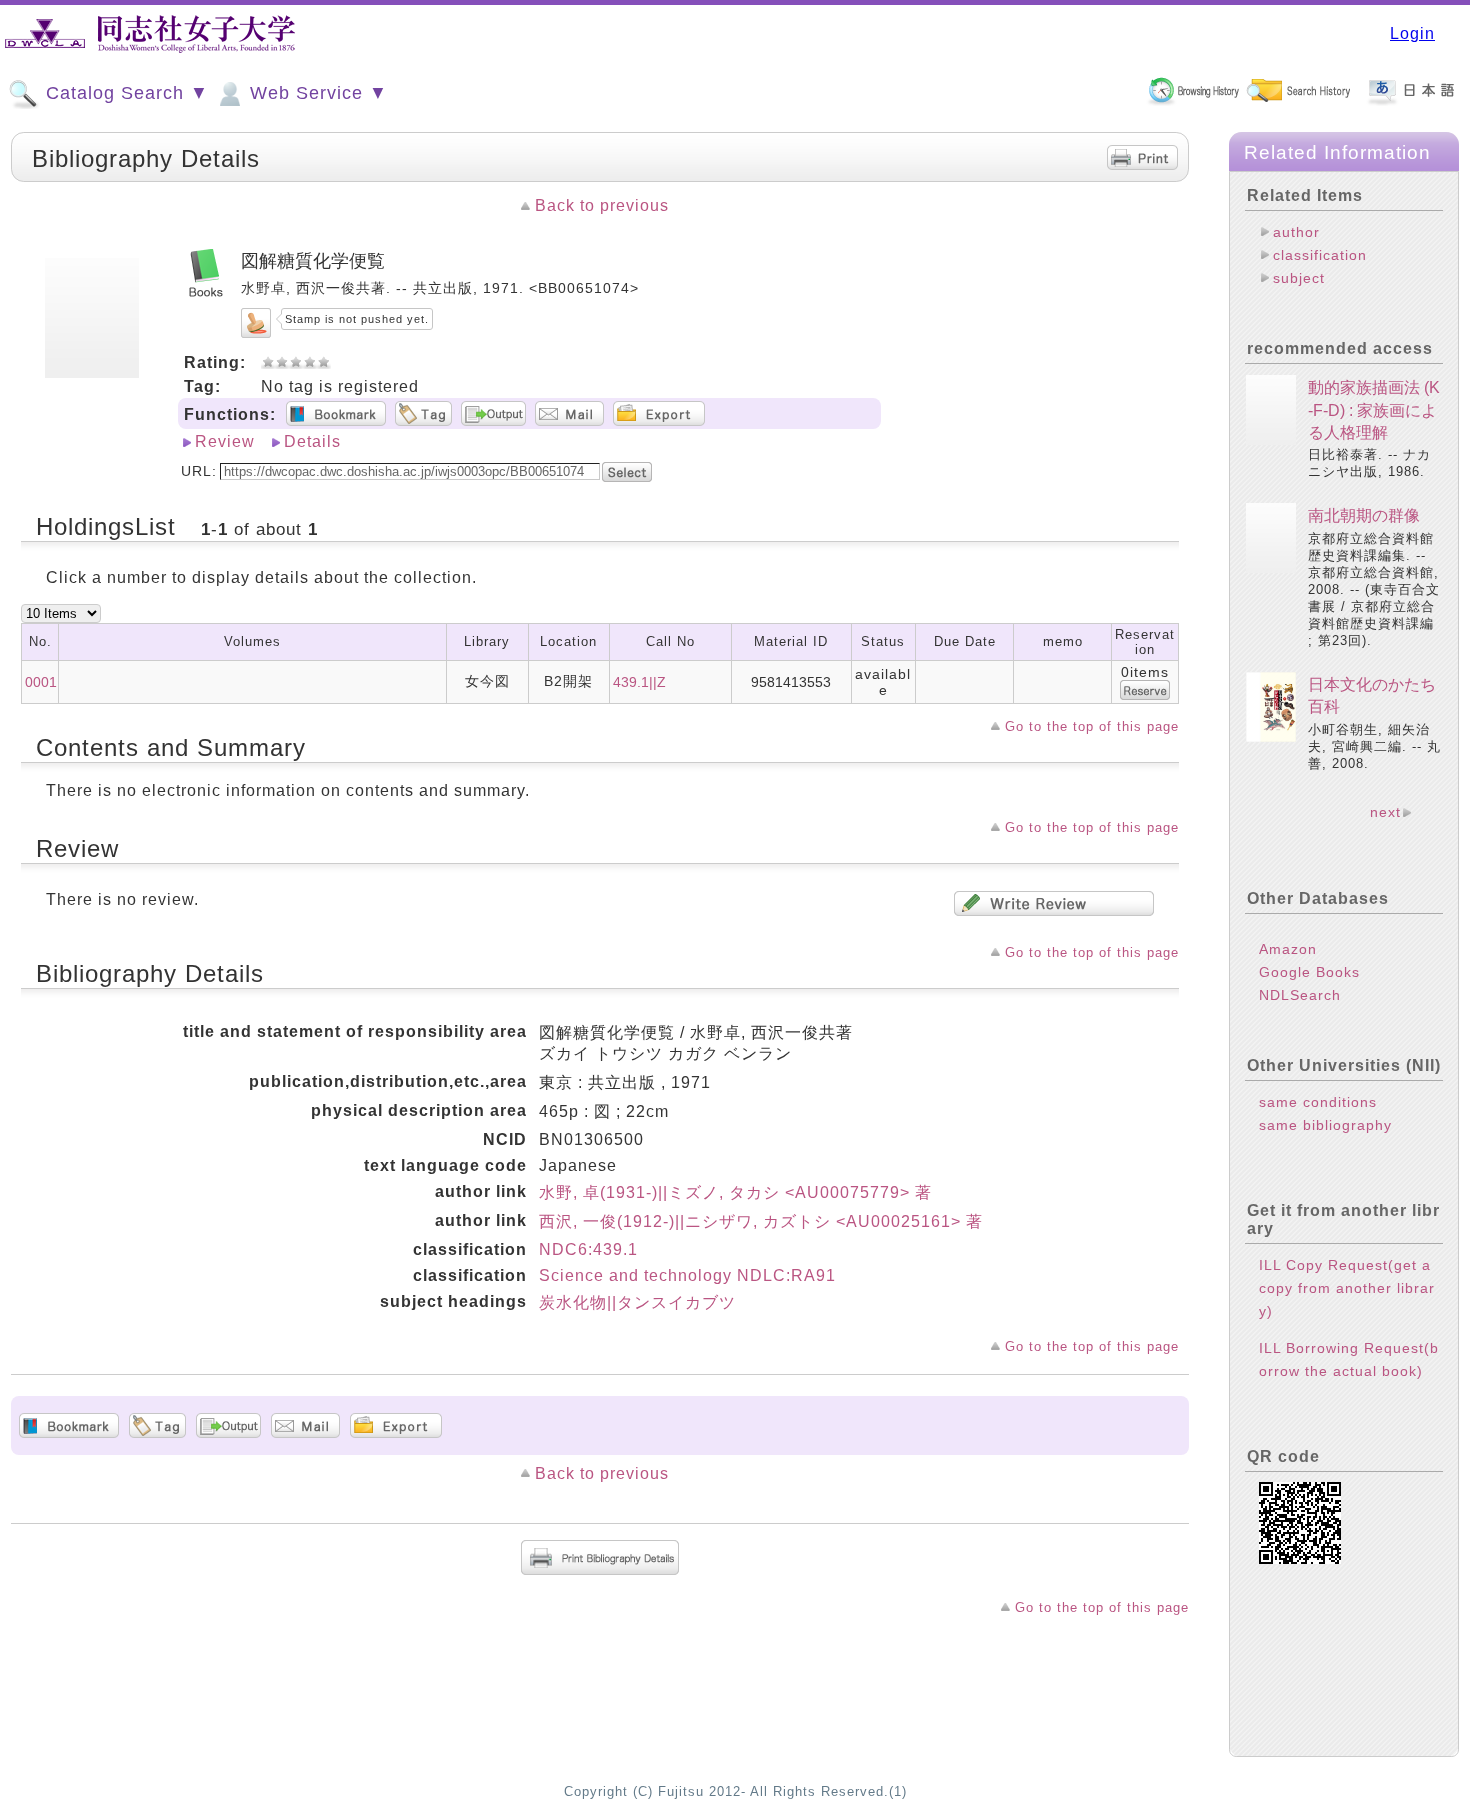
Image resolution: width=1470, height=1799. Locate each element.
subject (1299, 278)
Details (312, 441)
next (1385, 812)
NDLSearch (1300, 995)
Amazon (1288, 949)
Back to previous (602, 205)
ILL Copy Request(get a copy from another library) (1347, 1288)
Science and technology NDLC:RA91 (687, 1275)
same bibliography (1325, 1125)
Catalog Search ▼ (124, 93)
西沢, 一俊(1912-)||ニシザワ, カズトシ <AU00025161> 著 (761, 1221)
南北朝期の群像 (1364, 515)
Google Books (1309, 972)
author (1296, 232)
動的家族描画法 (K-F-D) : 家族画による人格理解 (1374, 410)
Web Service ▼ (316, 93)
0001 (41, 682)
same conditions (1318, 1102)
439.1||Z (639, 682)
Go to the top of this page (1092, 726)
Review (225, 441)
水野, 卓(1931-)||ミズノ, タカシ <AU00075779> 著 (735, 1192)
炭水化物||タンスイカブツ (637, 1302)
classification (1320, 255)
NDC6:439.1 (588, 1249)
